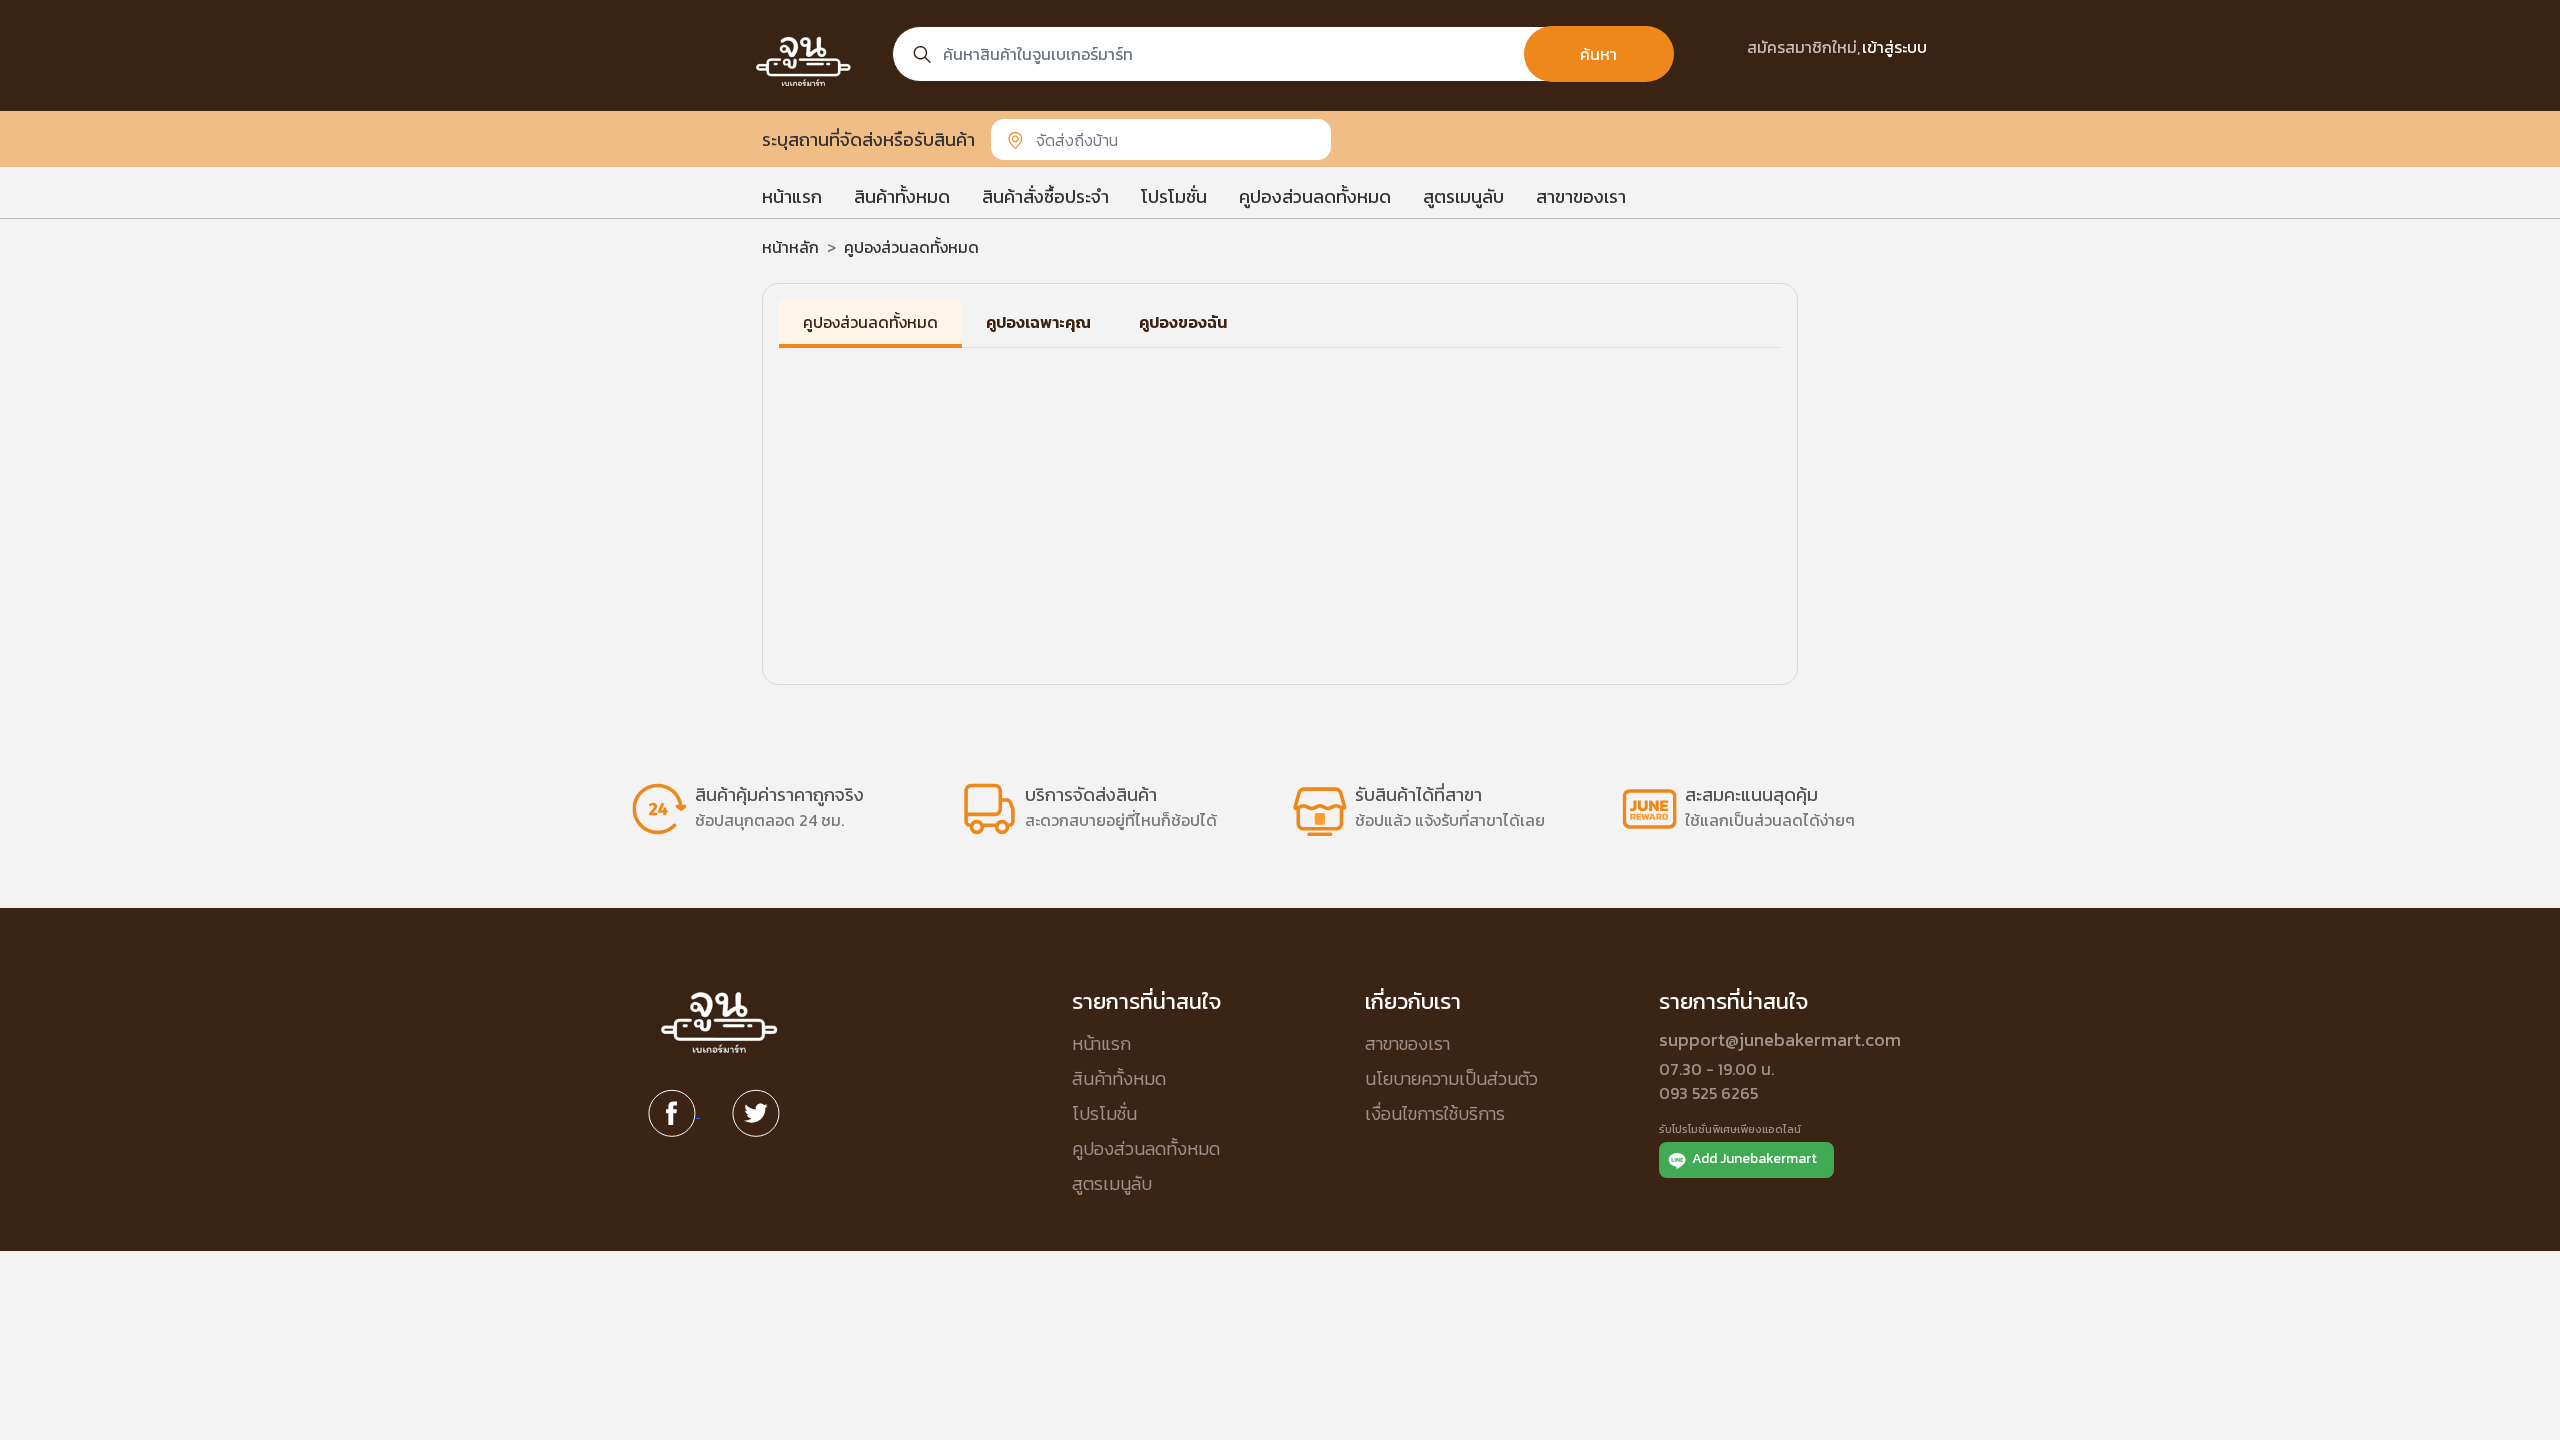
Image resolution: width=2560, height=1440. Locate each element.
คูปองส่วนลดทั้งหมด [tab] (870, 322)
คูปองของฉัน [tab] (1183, 322)
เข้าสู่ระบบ (1894, 47)
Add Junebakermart (1754, 1158)
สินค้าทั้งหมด (902, 196)
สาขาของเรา (1581, 196)
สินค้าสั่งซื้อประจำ (1045, 196)
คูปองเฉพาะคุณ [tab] (1038, 322)
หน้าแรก (792, 196)
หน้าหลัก (790, 247)
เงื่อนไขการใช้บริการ (1435, 1113)
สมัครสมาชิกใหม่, (1803, 47)
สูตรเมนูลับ (1463, 196)
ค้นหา (1598, 54)
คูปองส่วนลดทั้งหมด (1315, 196)
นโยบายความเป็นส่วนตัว (1451, 1078)
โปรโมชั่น (1174, 196)
